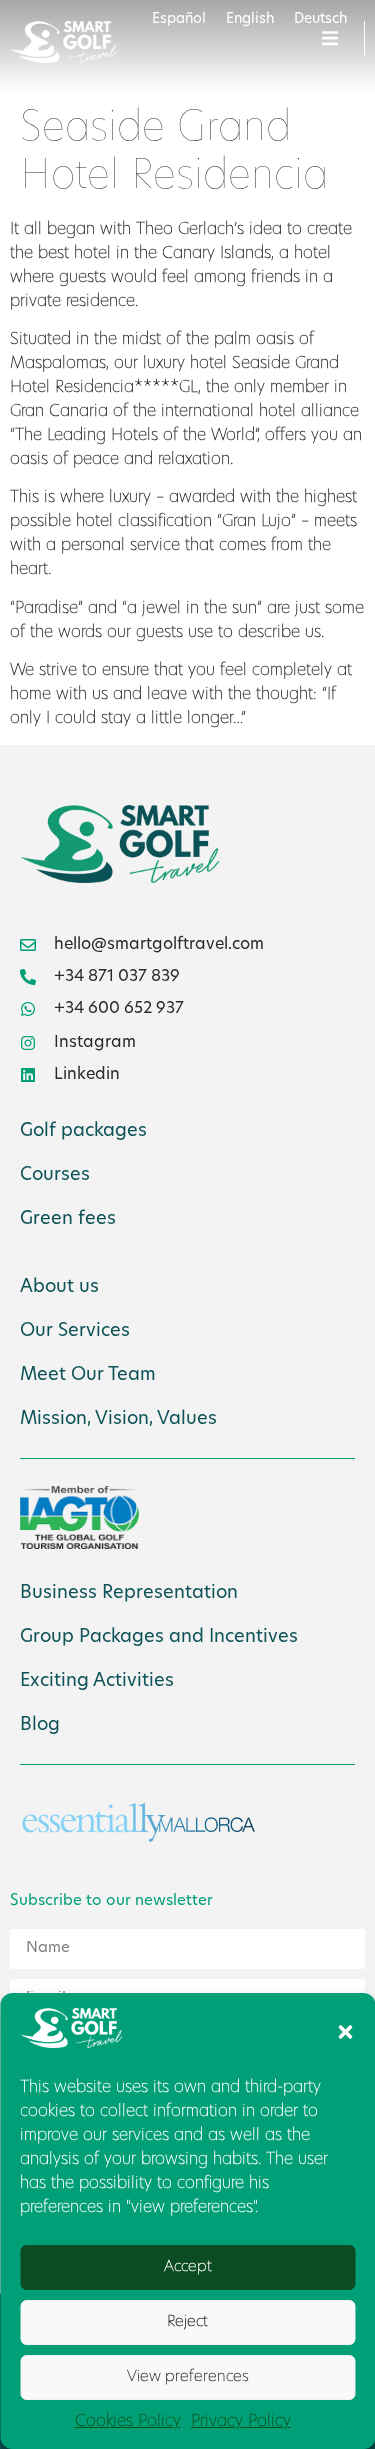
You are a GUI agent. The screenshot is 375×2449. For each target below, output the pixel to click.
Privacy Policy (241, 2422)
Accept (188, 2267)
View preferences (188, 2377)
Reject (187, 2322)
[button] (345, 2032)
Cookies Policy (128, 2422)
